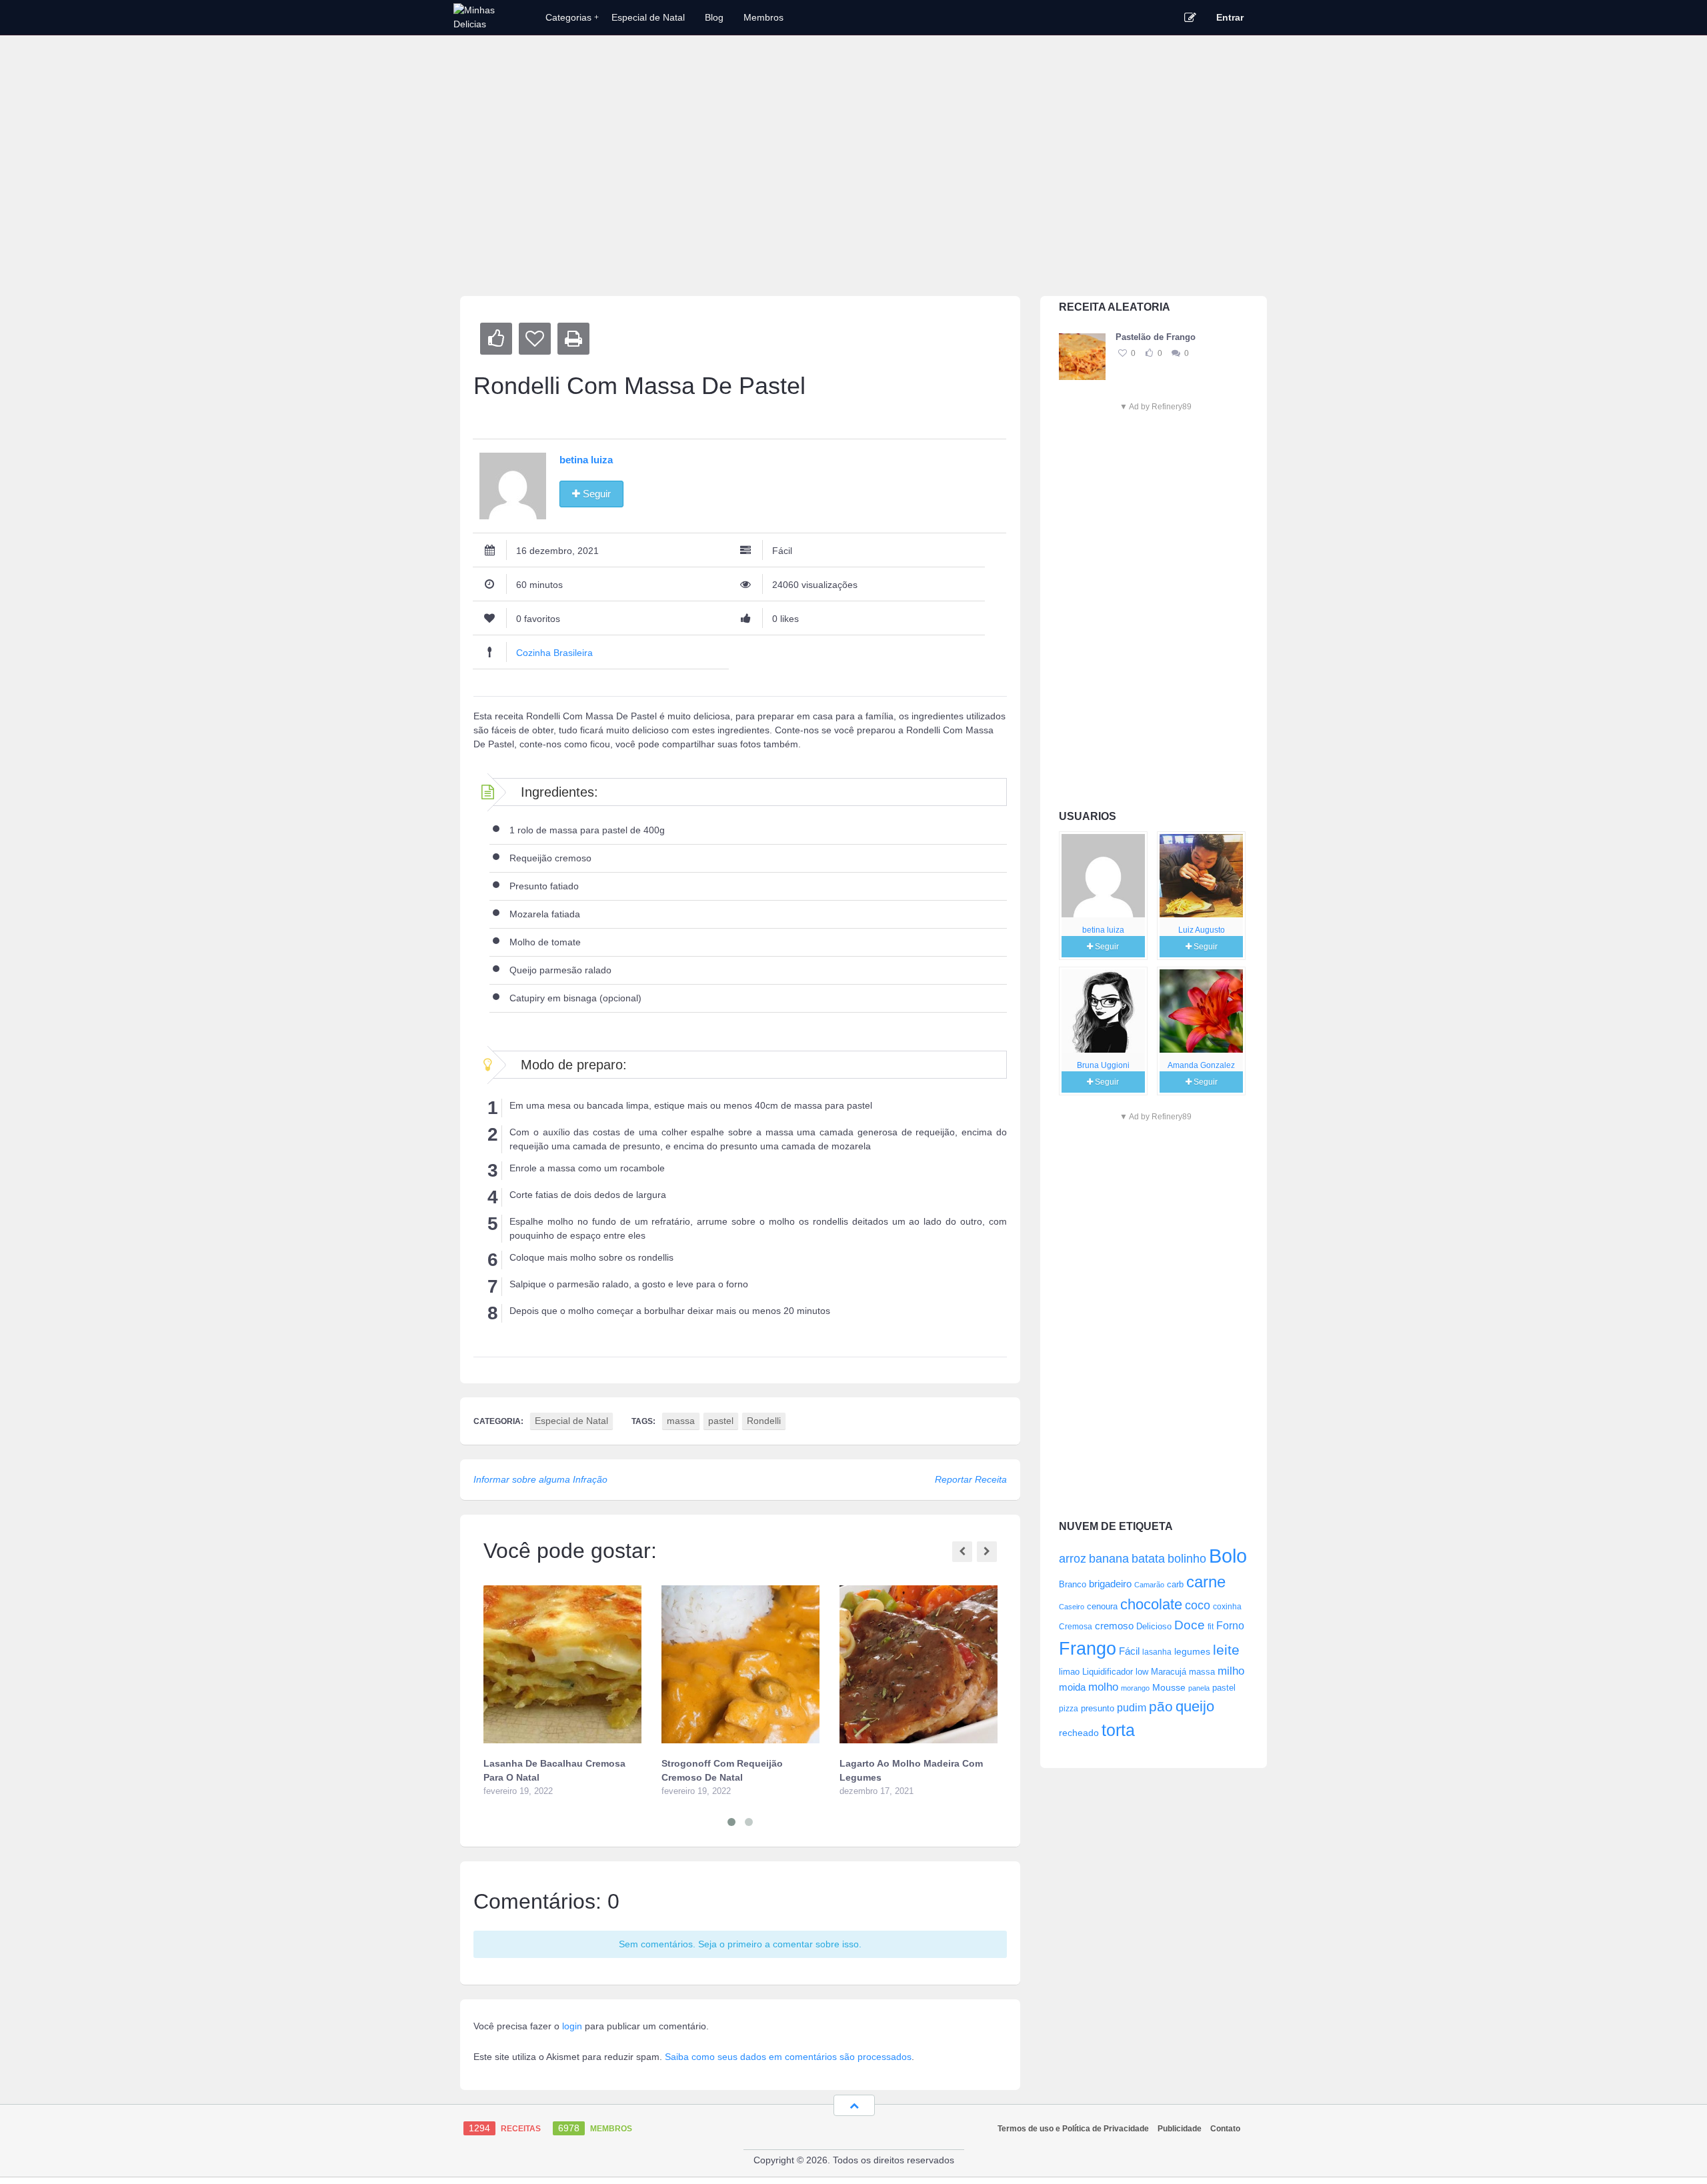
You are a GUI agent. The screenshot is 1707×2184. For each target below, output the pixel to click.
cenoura (1102, 1607)
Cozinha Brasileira (554, 653)
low (1142, 1672)
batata (1148, 1559)
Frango (1088, 1648)
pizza (1069, 1709)
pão (1161, 1706)
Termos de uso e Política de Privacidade (1073, 2129)
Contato (1225, 2129)
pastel (1224, 1688)
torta (1118, 1730)
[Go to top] (854, 2105)
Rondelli (764, 1421)
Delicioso (1154, 1626)
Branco (1073, 1585)
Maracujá (1169, 1672)
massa (1202, 1672)
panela (1199, 1688)
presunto (1098, 1709)
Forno (1230, 1625)
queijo (1195, 1706)
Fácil (1129, 1651)
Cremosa (1076, 1627)
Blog (714, 17)
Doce (1190, 1625)
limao (1069, 1672)
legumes (1192, 1651)
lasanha (1157, 1652)
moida (1072, 1687)
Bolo (1228, 1556)
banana (1109, 1559)
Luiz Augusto (1202, 930)
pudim (1132, 1707)
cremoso (1114, 1626)
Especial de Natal (648, 17)
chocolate (1151, 1604)
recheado (1079, 1733)
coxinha (1227, 1606)
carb (1175, 1584)
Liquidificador (1108, 1672)
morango (1135, 1688)
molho (1103, 1687)
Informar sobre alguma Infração (540, 1479)
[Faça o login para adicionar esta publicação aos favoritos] (1122, 353)
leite (1226, 1650)
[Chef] (1103, 876)
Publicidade (1180, 2129)
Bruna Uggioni (1103, 1065)
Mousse (1169, 1687)
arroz (1073, 1559)
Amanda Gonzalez (1201, 1065)
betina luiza (1103, 930)
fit (1211, 1626)
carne (1206, 1582)
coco (1198, 1605)
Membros (763, 17)
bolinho (1187, 1559)
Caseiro (1072, 1607)
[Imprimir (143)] (573, 339)
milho (1231, 1671)
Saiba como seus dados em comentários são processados (788, 2057)
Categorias (572, 17)
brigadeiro (1110, 1584)
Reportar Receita (971, 1479)
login (572, 2026)
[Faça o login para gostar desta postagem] (1149, 353)
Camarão (1149, 1585)
